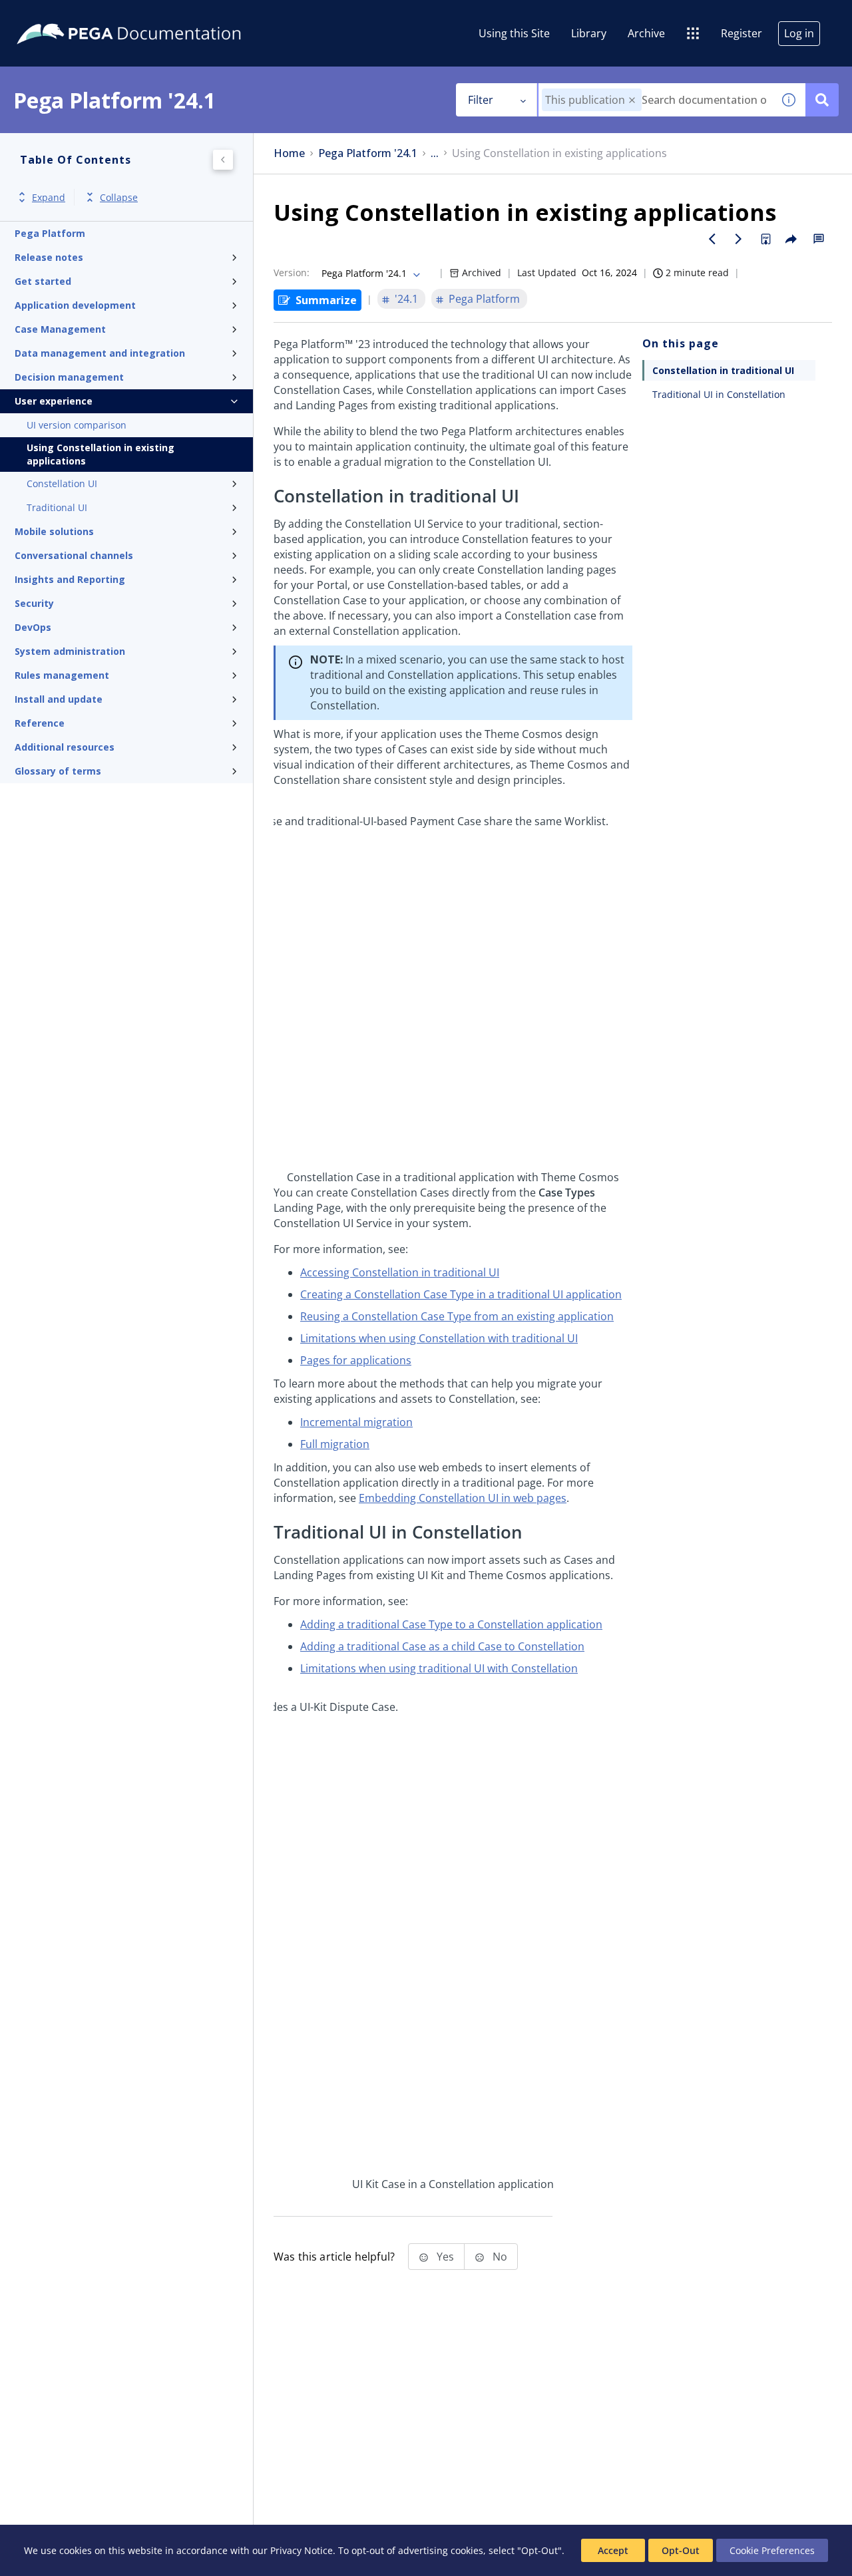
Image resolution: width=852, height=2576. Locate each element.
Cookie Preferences (772, 2550)
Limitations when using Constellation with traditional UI (439, 1338)
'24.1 (406, 299)
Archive (646, 33)
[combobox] (655, 100)
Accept (613, 2550)
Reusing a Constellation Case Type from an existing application (457, 1316)
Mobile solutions (54, 531)
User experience (54, 401)
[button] (632, 100)
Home (289, 153)
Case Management (60, 329)
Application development (75, 305)
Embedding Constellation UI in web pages (463, 1498)
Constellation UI (62, 483)
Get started (43, 281)
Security (34, 603)
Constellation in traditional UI (723, 370)
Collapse (119, 197)
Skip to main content (59, 15)
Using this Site (514, 33)
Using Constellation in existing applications (101, 454)
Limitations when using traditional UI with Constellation (439, 1668)
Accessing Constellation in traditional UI (400, 1272)
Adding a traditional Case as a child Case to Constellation (442, 1646)
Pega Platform (50, 233)
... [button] (435, 153)
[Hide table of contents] (223, 160)
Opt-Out (681, 2550)
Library (589, 33)
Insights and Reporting (70, 579)
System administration (70, 651)
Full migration (335, 1444)
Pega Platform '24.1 (368, 153)
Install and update (59, 699)
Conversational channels (74, 555)
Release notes (49, 257)
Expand (49, 197)
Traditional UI (57, 507)
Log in (799, 33)
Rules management (62, 675)
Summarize (326, 300)
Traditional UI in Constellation (719, 394)
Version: (292, 273)
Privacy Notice (302, 2550)
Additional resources (65, 747)
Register (742, 33)
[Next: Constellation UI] (739, 239)
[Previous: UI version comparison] (712, 239)
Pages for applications (356, 1360)
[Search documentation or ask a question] (822, 100)
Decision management (69, 377)
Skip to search (161, 15)
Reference (40, 723)
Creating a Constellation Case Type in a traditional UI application (461, 1294)
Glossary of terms (58, 771)
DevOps (33, 627)
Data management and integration (100, 353)
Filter (481, 100)
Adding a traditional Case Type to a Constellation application (451, 1624)
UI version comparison (77, 425)
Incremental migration (356, 1422)
